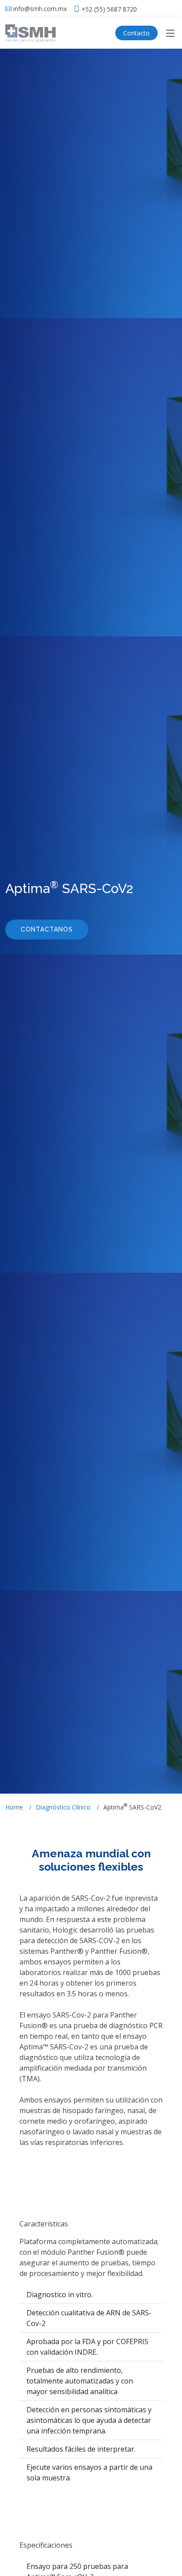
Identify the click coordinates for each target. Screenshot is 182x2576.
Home (14, 1807)
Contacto (136, 33)
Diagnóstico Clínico (63, 1807)
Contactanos (47, 929)
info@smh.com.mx (40, 9)
